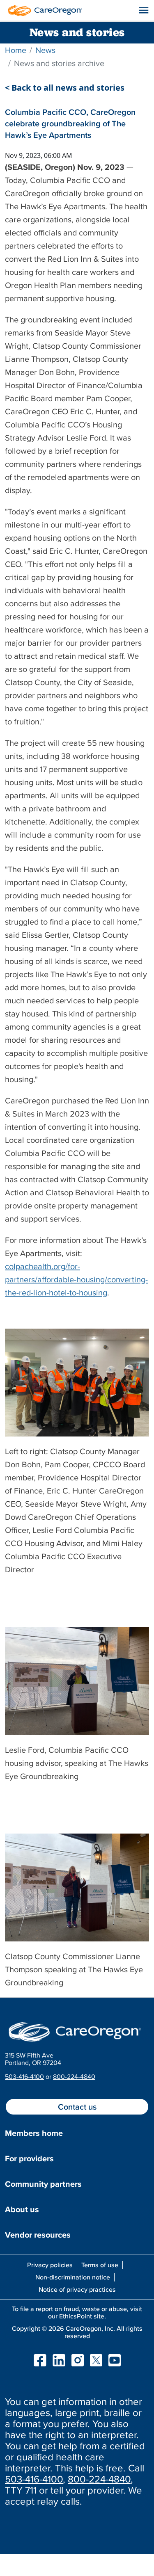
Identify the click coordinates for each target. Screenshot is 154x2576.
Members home (34, 2133)
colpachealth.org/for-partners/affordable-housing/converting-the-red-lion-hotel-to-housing (76, 1279)
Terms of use (100, 2265)
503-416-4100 (24, 2076)
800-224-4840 (74, 2076)
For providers (29, 2158)
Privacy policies (50, 2265)
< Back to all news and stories (65, 88)
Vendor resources (38, 2235)
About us (22, 2209)
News (45, 50)
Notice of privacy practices (77, 2289)
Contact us (77, 2107)
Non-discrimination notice (73, 2277)
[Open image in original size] (43, 9)
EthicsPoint (76, 2316)
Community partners (43, 2184)
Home (16, 50)
